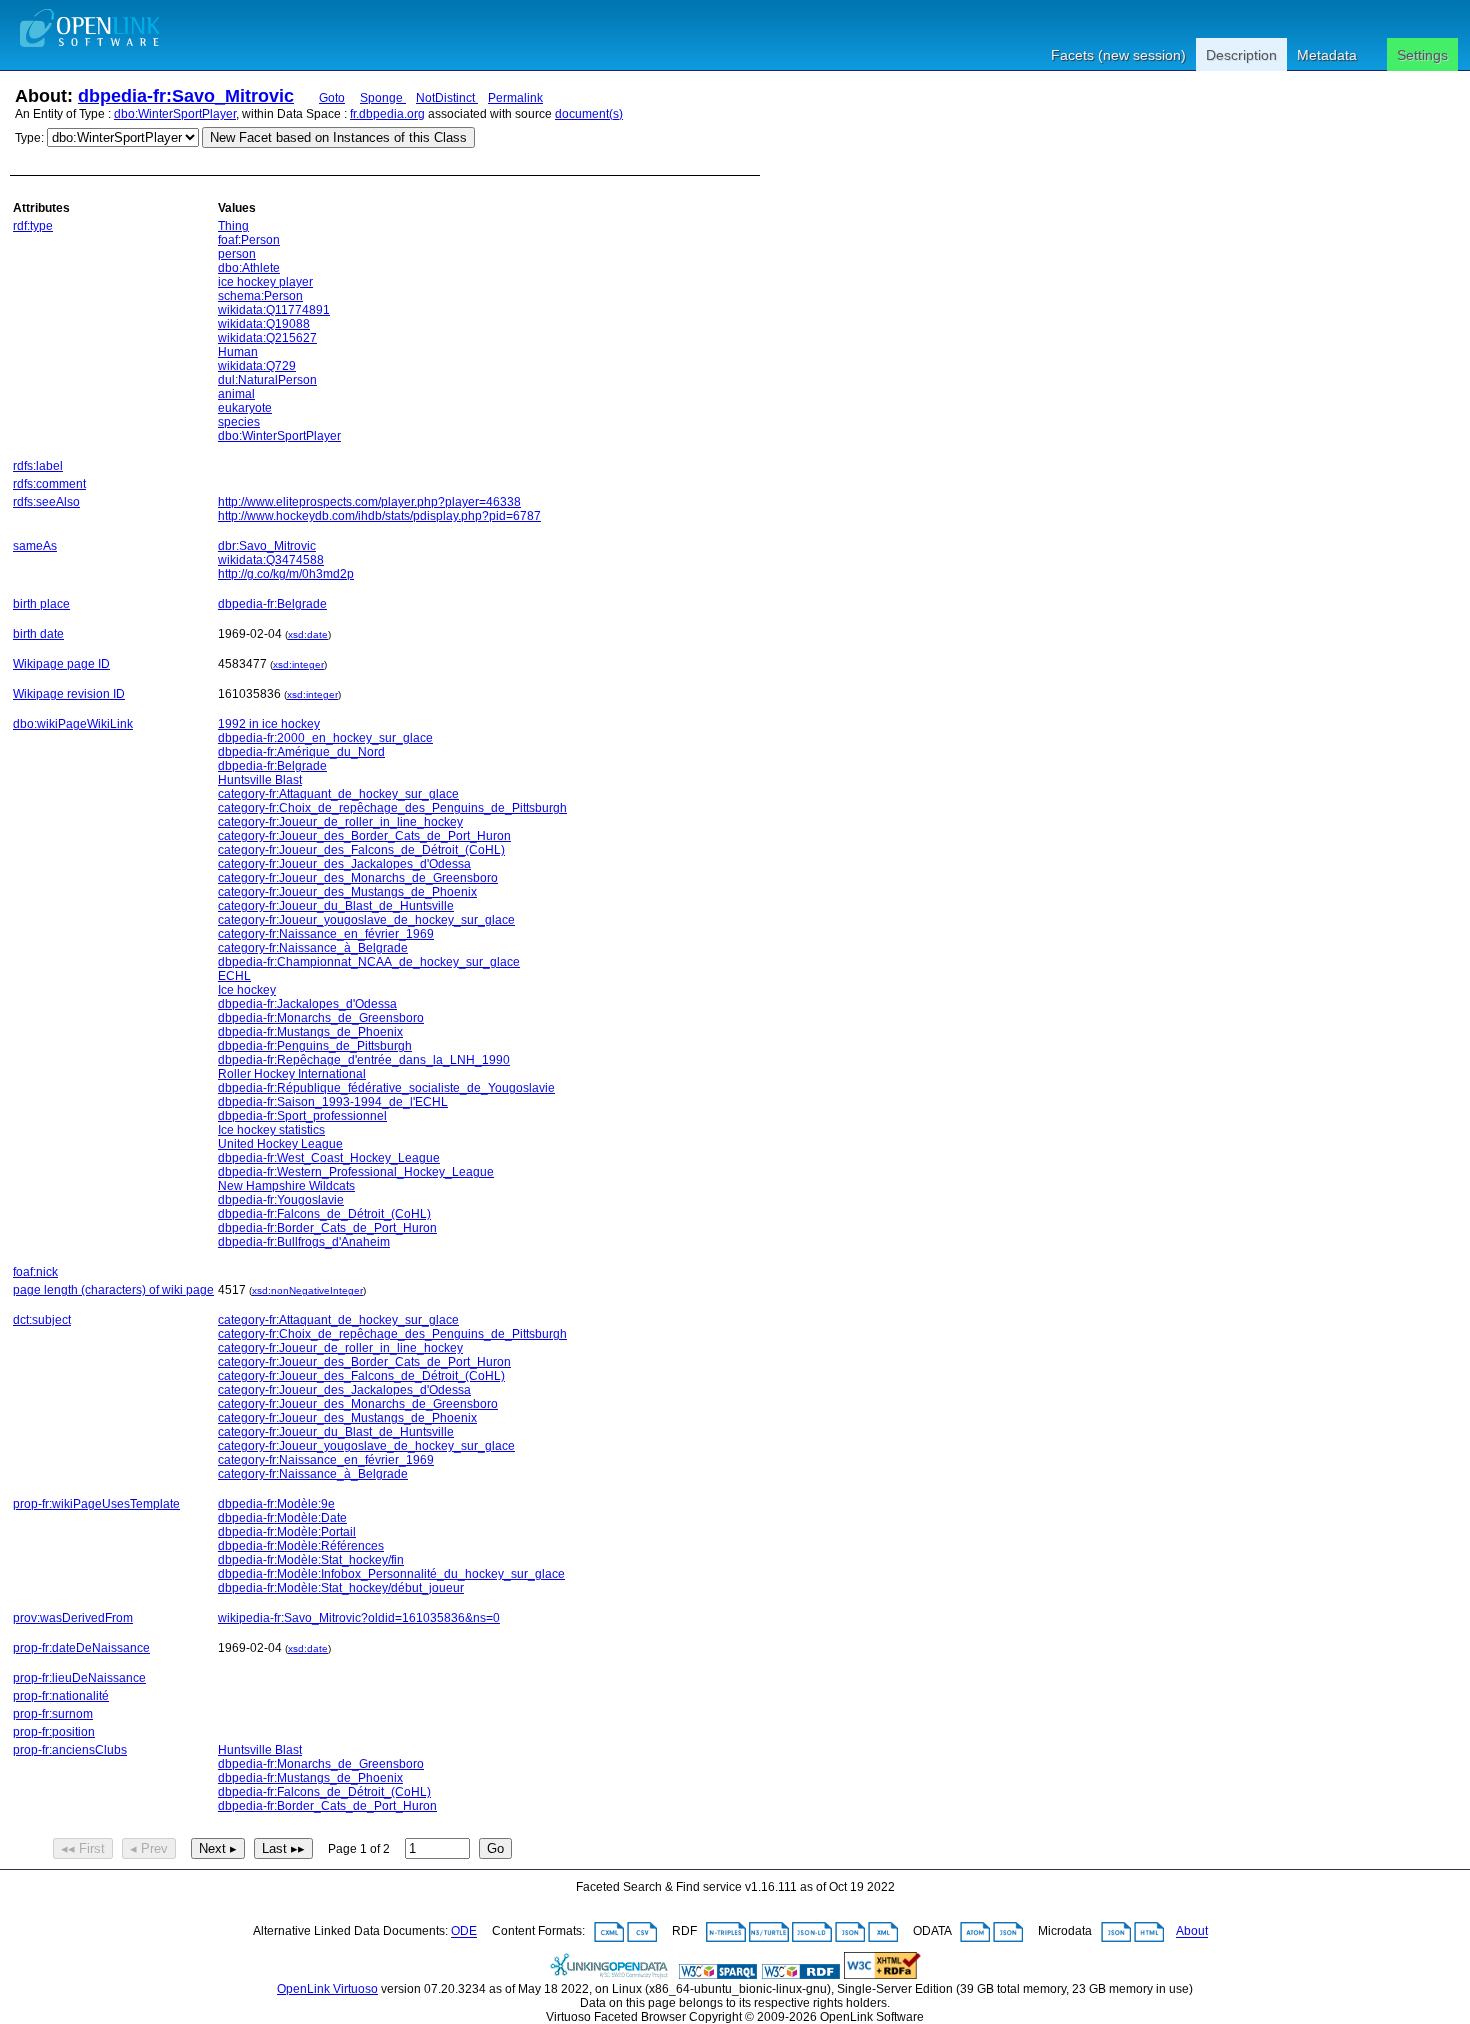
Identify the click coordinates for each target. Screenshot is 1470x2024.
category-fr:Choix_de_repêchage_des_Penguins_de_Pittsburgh (392, 808)
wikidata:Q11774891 (274, 310)
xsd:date (308, 634)
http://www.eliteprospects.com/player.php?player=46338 (369, 502)
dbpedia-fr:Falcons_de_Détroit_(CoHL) (324, 1214)
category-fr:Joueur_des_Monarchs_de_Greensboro (358, 878)
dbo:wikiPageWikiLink (73, 724)
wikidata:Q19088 (264, 324)
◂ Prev (149, 1848)
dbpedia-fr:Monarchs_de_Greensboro (321, 1018)
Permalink (515, 98)
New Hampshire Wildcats (286, 1186)
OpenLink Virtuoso (327, 1989)
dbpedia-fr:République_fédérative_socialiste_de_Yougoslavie (386, 1088)
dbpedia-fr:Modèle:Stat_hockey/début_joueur (341, 1588)
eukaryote (245, 408)
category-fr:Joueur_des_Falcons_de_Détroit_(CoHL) (361, 850)
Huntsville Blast (260, 780)
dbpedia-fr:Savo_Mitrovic (186, 96)
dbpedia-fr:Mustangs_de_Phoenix (310, 1032)
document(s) (589, 114)
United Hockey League (280, 1144)
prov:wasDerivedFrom (73, 1618)
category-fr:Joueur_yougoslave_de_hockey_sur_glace (366, 920)
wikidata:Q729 (257, 366)
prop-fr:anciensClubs (70, 1750)
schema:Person (260, 296)
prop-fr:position (54, 1732)
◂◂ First (83, 1848)
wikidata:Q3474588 (271, 560)
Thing (233, 226)
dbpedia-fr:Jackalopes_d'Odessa (307, 1004)
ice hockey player (265, 282)
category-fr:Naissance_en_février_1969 (326, 934)
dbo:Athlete (249, 268)
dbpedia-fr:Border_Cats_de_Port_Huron (327, 1228)
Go (495, 1848)
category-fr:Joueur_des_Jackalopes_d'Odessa (344, 864)
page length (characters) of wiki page (113, 1290)
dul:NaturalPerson (267, 380)
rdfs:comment (49, 484)
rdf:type (33, 226)
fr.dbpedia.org (387, 114)
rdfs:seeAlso (46, 502)
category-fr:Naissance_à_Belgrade (313, 948)
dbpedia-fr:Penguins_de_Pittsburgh (315, 1046)
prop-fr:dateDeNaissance (81, 1648)
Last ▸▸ (283, 1848)
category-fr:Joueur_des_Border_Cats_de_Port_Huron (364, 836)
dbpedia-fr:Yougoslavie (281, 1200)
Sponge (383, 98)
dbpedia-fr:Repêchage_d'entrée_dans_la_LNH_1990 (364, 1060)
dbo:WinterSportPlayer (175, 114)
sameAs (35, 546)
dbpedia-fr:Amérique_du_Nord (301, 752)
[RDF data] (801, 1975)
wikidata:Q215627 (267, 338)
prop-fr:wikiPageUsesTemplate (96, 1504)
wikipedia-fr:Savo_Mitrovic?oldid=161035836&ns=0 (359, 1618)
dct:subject (42, 1320)
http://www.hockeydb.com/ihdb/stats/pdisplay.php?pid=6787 (379, 516)
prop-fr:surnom (53, 1714)
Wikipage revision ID (69, 694)
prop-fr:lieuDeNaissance (79, 1678)
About (1192, 1932)
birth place (41, 604)
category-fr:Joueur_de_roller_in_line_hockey (340, 822)
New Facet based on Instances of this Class (338, 137)
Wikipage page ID (61, 664)
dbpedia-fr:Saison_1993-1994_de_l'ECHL (333, 1102)
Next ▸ (218, 1848)
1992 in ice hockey (269, 724)
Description (1241, 55)
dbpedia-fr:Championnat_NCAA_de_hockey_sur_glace (369, 962)
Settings (1422, 55)
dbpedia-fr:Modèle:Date (282, 1518)
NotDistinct (447, 98)
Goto (332, 98)
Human (238, 352)
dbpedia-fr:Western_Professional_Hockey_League (356, 1172)
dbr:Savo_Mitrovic (267, 546)
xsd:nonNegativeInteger (307, 1290)
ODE (464, 1932)
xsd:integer (298, 664)
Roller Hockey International (292, 1074)
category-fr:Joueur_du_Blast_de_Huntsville (336, 906)
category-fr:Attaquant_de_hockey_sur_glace (338, 794)
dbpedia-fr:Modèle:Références (301, 1546)
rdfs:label (38, 466)
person (237, 254)
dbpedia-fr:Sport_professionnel (302, 1116)
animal (236, 394)
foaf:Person (249, 240)
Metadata (1327, 55)
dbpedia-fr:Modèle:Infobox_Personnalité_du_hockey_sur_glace (391, 1574)
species (239, 422)
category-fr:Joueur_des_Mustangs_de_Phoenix (347, 892)
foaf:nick (35, 1272)
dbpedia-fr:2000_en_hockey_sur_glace (325, 738)
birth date (38, 634)
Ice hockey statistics (271, 1130)
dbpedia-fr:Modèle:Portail (287, 1532)
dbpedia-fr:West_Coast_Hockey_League (329, 1158)
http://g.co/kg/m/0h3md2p (286, 574)
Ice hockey (247, 990)
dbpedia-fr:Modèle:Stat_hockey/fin (311, 1560)
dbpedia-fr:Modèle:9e (276, 1504)
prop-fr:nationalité (61, 1696)
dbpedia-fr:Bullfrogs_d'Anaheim (304, 1242)
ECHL (234, 976)
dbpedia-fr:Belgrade (272, 604)
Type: (29, 138)
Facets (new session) (1118, 55)
